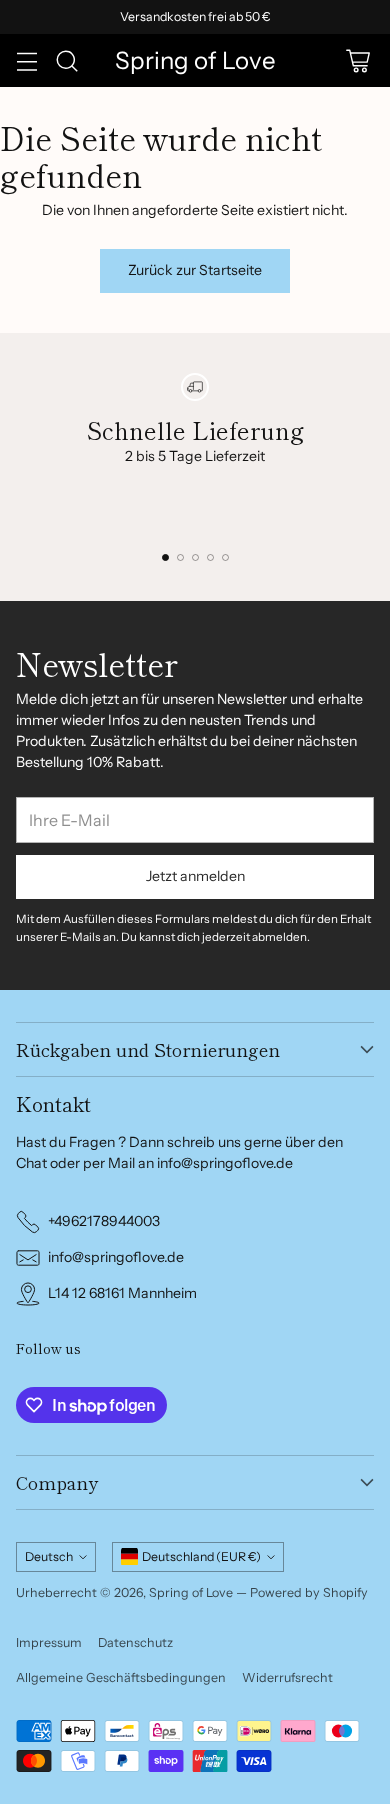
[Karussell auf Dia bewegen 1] (165, 557)
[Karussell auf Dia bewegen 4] (210, 557)
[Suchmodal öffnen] (66, 60)
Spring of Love (191, 1592)
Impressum (49, 1642)
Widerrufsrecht (287, 1677)
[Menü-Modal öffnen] (26, 60)
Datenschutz (135, 1642)
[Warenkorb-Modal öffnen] (357, 60)
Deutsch (49, 1556)
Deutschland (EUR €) (201, 1556)
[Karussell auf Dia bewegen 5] (225, 557)
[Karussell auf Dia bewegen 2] (180, 557)
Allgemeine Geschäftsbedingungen (121, 1677)
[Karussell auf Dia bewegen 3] (195, 557)
